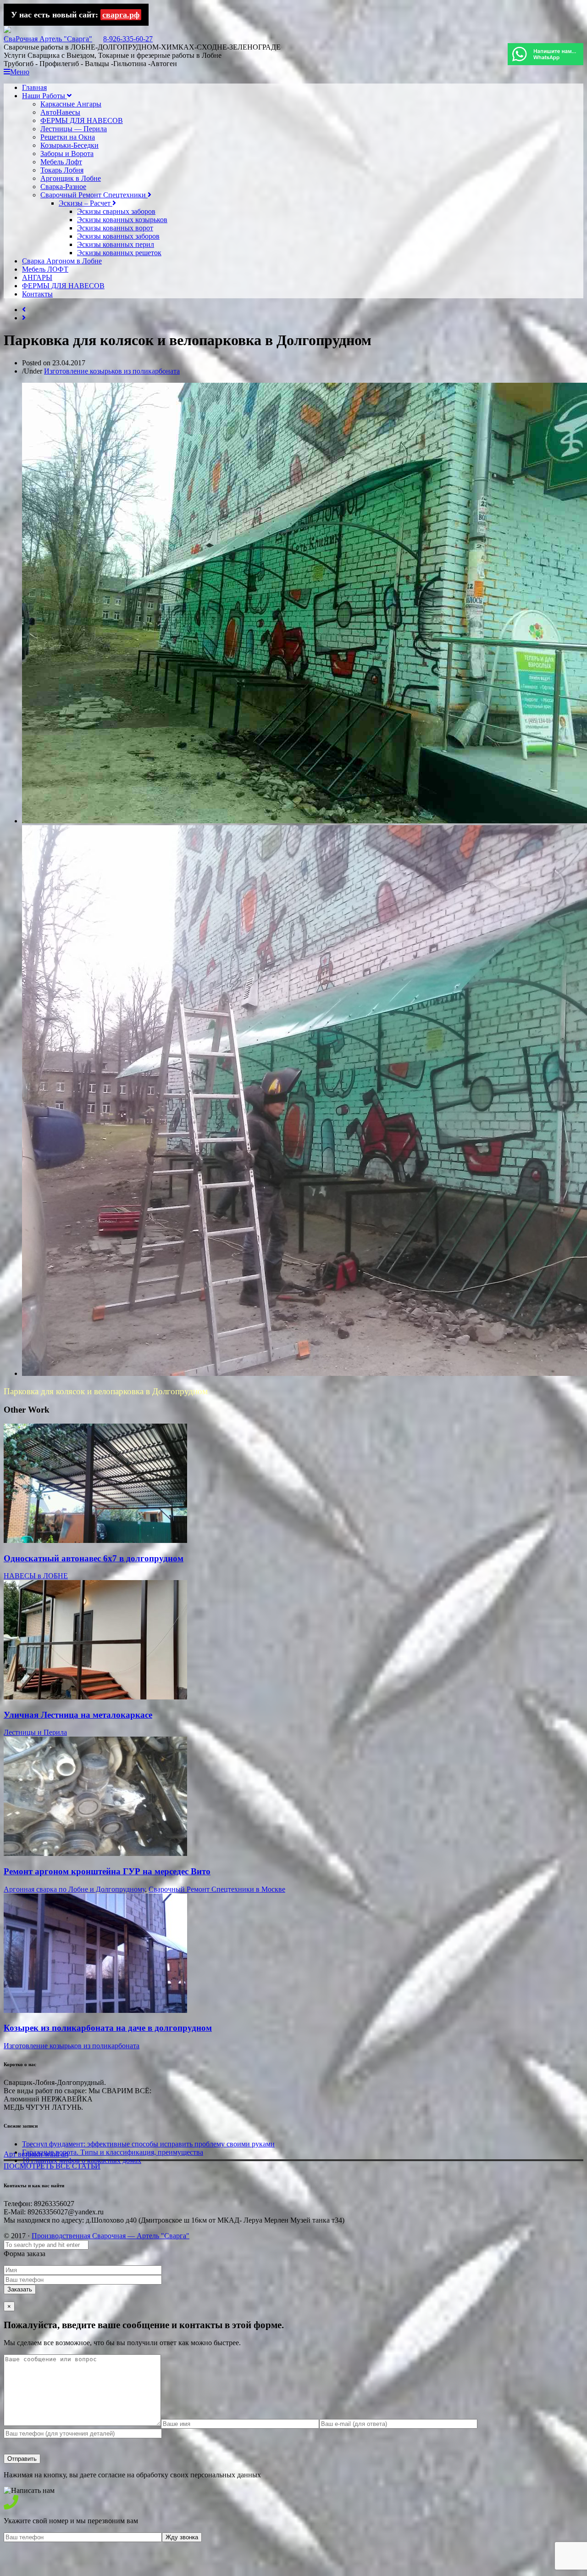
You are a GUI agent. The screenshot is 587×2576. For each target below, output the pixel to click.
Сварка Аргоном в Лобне (62, 261)
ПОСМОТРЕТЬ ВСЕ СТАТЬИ (52, 2166)
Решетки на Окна (68, 137)
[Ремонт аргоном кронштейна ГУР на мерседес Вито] (95, 1853)
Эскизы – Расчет (86, 203)
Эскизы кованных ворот (115, 228)
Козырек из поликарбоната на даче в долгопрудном (108, 2028)
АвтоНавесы (60, 112)
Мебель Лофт (61, 162)
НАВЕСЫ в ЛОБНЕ (36, 1576)
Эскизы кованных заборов (118, 236)
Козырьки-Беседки (69, 145)
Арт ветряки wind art (36, 2154)
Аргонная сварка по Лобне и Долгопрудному (74, 1889)
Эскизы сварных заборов (116, 211)
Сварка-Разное (63, 187)
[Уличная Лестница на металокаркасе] (95, 1697)
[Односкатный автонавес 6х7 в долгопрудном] (95, 1540)
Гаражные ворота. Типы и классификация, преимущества (113, 2152)
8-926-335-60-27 (128, 39)
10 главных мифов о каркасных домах (82, 2160)
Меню (20, 72)
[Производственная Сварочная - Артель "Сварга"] (7, 31)
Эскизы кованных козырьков (122, 220)
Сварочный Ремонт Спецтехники (94, 195)
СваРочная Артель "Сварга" (48, 39)
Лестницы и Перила (35, 1732)
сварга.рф (121, 15)
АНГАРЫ (37, 277)
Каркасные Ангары (71, 104)
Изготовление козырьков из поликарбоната (112, 371)
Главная (34, 87)
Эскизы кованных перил (116, 244)
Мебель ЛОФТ (45, 269)
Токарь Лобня (62, 170)
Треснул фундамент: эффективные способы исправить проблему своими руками (148, 2144)
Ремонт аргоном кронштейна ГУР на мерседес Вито (107, 1871)
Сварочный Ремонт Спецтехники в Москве (217, 1889)
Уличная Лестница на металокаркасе (78, 1715)
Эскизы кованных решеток (119, 253)
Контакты (37, 294)
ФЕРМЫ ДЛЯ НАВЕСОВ (82, 120)
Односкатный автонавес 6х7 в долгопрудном (94, 1558)
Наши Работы (44, 96)
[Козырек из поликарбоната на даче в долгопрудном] (95, 2010)
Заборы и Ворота (67, 154)
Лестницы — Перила (74, 129)
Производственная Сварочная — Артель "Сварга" (111, 2236)
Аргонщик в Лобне (71, 178)
